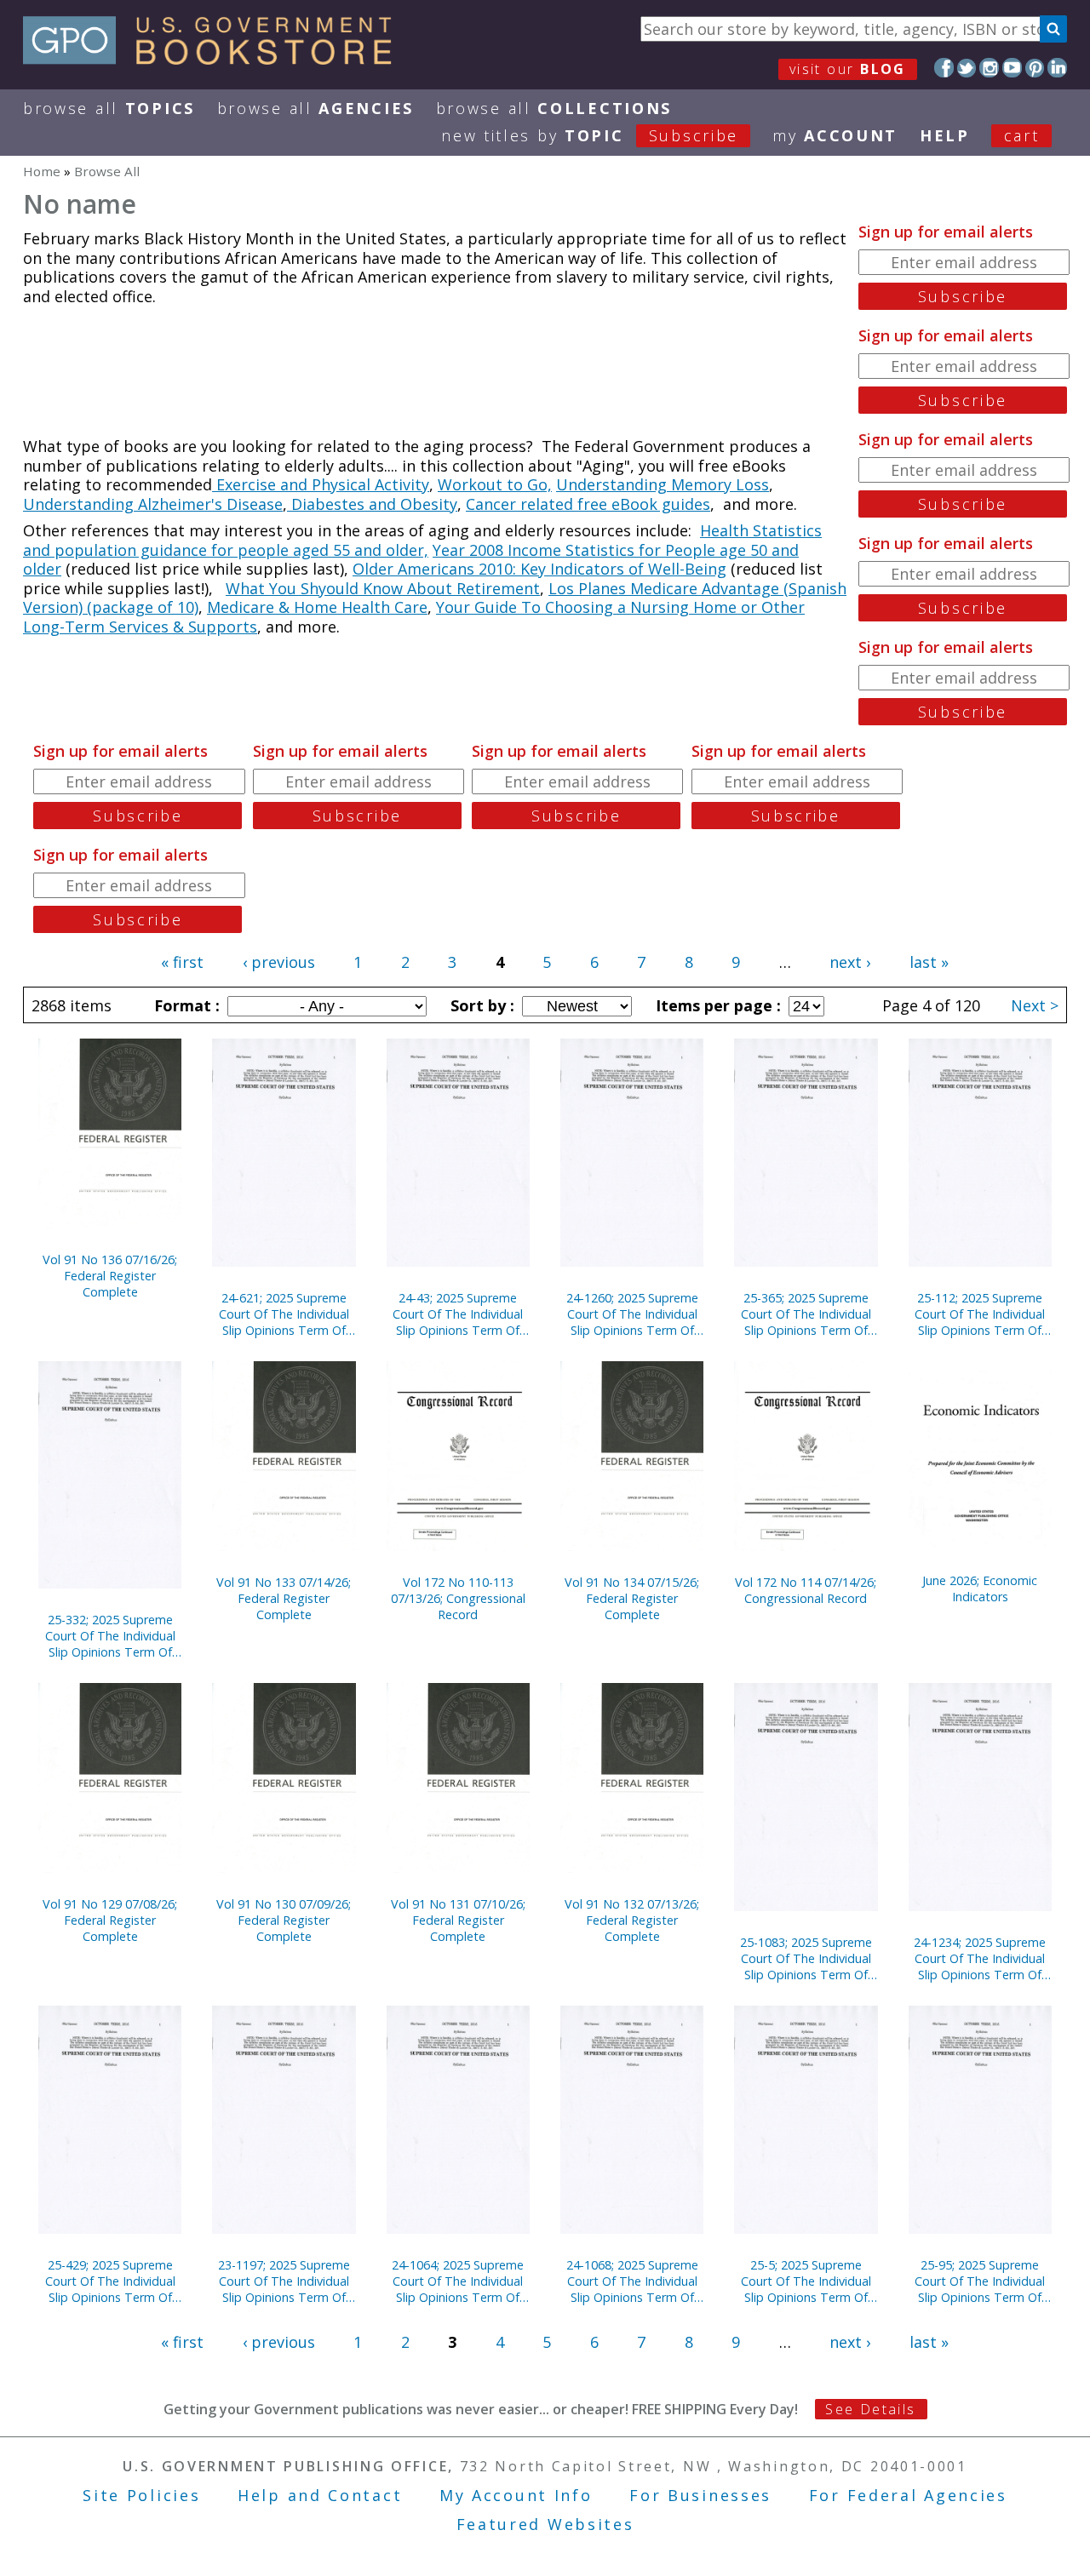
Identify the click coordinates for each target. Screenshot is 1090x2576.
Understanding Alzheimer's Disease (153, 504)
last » (929, 962)
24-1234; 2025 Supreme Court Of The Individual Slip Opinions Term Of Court (980, 1958)
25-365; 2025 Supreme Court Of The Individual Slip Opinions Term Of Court (806, 1314)
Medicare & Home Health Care (317, 607)
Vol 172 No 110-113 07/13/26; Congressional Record (458, 1598)
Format (185, 1005)
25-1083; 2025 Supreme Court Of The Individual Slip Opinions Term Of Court (806, 1958)
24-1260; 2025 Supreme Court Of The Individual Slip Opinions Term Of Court (632, 1314)
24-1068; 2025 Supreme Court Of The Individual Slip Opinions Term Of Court (632, 2281)
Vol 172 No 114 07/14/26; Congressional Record (806, 1590)
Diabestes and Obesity (372, 504)
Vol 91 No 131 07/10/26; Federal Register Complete (458, 1920)
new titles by (590, 135)
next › (850, 962)
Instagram (989, 68)
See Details (870, 2409)
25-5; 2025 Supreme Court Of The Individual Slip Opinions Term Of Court (806, 2281)
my (835, 135)
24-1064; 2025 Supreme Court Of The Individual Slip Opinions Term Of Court (458, 2281)
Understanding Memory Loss (663, 484)
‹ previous (279, 962)
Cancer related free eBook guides (588, 504)
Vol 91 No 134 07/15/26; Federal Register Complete (632, 1598)
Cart (1022, 135)
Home (42, 171)
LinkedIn (1057, 68)
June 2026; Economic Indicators (980, 1589)
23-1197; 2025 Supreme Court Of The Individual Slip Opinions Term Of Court (284, 2281)
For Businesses (700, 2495)
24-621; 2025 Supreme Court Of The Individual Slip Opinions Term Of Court (284, 1314)
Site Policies (141, 2495)
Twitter (967, 68)
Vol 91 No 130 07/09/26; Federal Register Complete (284, 1920)
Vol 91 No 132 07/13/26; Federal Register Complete (632, 1920)
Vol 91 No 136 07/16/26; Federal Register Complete (110, 1276)
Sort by (480, 1005)
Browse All (109, 108)
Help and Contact (320, 2495)
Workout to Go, (495, 484)
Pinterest (1035, 68)
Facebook (944, 68)
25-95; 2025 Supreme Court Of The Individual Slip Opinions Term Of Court (980, 2281)
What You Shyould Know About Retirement (383, 588)
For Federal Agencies (908, 2495)
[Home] (215, 59)
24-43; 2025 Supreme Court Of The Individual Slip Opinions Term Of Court (458, 1314)
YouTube (1012, 68)
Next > (1035, 1005)
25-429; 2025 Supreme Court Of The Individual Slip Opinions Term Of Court (110, 2281)
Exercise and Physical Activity (321, 484)
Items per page (716, 1005)
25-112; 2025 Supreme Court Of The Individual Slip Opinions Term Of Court (980, 1314)
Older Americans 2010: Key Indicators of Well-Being (539, 569)
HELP (945, 135)
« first (182, 962)
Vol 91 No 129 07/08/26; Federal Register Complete (110, 1920)
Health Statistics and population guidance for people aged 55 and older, (422, 540)
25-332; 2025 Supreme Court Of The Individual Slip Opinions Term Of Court (110, 1636)
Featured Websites (545, 2524)
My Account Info (516, 2495)
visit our (848, 69)
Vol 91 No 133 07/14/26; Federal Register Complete (284, 1598)
